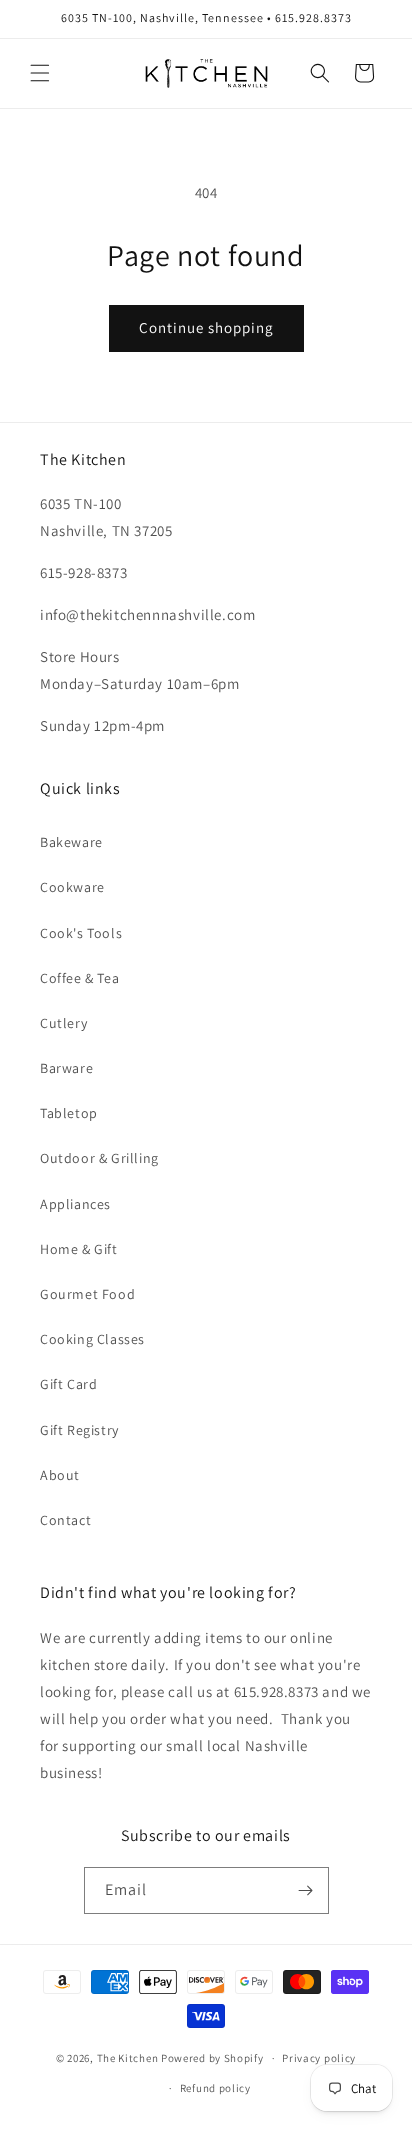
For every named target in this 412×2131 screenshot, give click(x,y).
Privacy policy (319, 2058)
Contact (65, 1520)
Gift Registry (79, 1430)
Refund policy (215, 2088)
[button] (40, 73)
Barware (66, 1068)
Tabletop (69, 1113)
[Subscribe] (306, 1890)
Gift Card (68, 1384)
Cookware (72, 887)
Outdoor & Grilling (99, 1158)
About (60, 1475)
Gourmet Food (87, 1294)
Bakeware (71, 842)
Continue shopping (206, 327)
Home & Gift (79, 1249)
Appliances (75, 1204)
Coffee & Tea (79, 978)
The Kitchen (129, 2058)
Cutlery (63, 1023)
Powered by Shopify (212, 2058)
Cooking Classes (92, 1339)
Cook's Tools (81, 933)
